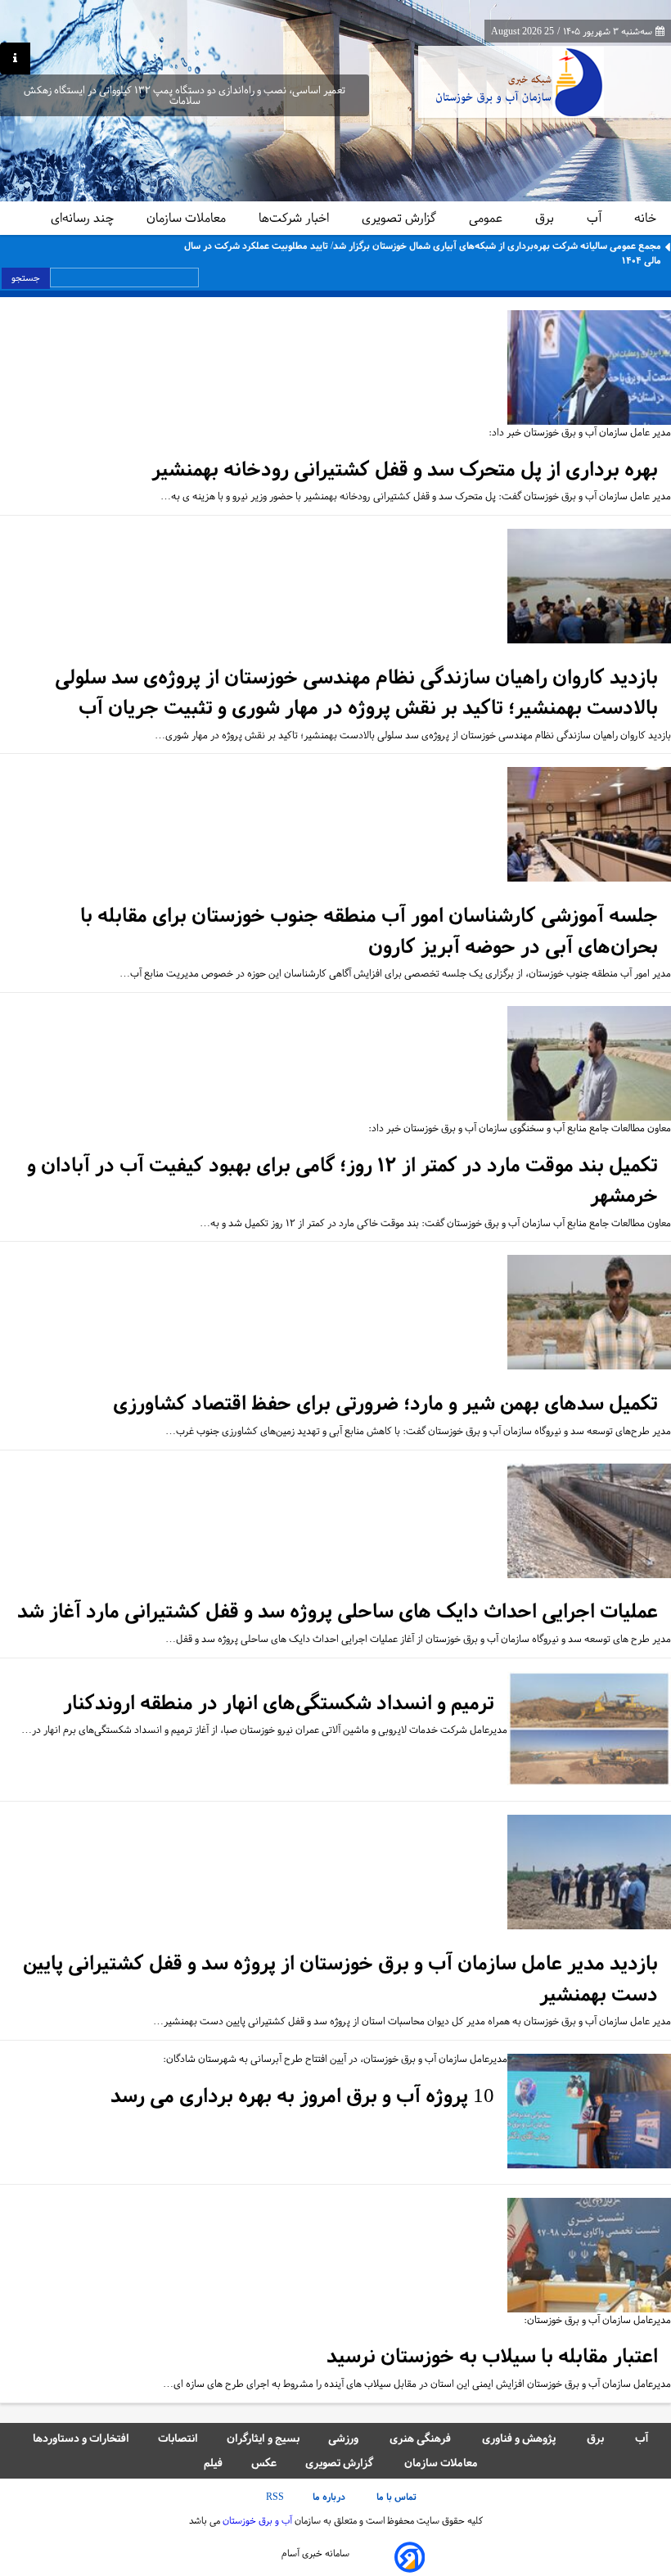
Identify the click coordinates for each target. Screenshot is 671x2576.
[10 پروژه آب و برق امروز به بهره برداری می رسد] (589, 2112)
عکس (264, 2463)
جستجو (26, 277)
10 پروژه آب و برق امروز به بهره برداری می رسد (302, 2096)
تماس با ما (398, 2497)
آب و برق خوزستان (256, 2520)
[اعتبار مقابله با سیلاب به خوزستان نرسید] (589, 2256)
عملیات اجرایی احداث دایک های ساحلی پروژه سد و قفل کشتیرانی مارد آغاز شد (338, 1611)
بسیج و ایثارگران (263, 2438)
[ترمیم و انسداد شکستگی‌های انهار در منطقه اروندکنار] (589, 1730)
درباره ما (330, 2497)
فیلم (213, 2463)
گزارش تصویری (401, 218)
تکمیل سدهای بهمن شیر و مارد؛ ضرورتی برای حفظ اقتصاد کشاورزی (385, 1403)
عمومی (487, 218)
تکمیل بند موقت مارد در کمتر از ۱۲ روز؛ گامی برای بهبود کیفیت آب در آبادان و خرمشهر (342, 1181)
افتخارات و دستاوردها (81, 2438)
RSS (275, 2497)
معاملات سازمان (188, 218)
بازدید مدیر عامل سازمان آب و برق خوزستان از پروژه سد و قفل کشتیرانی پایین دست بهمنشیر (340, 1979)
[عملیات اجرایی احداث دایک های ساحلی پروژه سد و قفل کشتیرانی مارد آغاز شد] (589, 1522)
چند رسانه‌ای (84, 218)
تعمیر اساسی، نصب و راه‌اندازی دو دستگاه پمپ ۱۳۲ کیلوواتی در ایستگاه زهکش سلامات (185, 96)
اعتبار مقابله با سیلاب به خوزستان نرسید (492, 2356)
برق (546, 218)
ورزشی (345, 2438)
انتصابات (178, 2438)
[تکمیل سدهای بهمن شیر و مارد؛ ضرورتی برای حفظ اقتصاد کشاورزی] (589, 1313)
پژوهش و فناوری (520, 2438)
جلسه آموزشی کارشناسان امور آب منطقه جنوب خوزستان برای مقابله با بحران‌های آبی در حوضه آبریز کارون (369, 931)
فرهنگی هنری (421, 2438)
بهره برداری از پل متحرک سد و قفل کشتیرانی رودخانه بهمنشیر (405, 469)
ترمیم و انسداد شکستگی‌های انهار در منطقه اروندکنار (279, 1703)
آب (596, 218)
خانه (645, 218)
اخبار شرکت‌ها (295, 218)
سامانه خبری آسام (315, 2553)
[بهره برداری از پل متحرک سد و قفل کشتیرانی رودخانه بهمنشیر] (589, 369)
